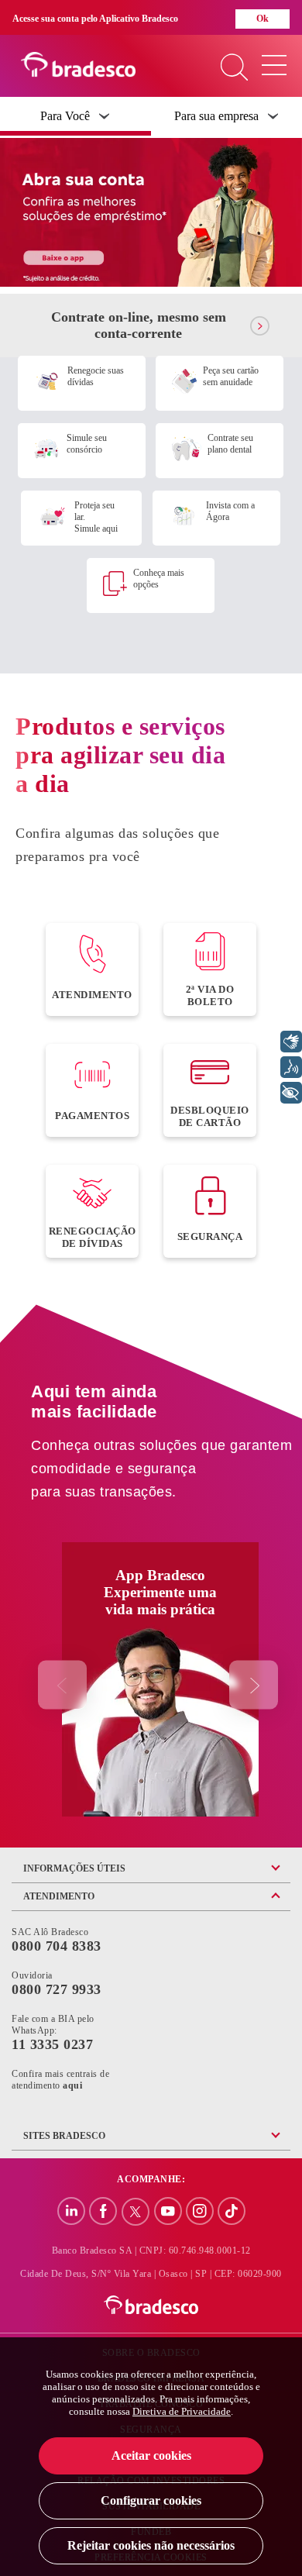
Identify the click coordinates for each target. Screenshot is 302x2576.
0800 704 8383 (57, 1946)
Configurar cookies (151, 2500)
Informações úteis (74, 1868)
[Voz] (291, 1067)
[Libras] (291, 1042)
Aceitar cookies (151, 2455)
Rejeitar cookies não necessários (151, 2545)
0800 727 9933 (57, 1989)
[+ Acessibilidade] (291, 1093)
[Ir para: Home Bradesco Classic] (151, 2306)
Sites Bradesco (64, 2136)
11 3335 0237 (52, 2044)
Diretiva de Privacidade (182, 2411)
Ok (263, 19)
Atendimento (59, 1896)
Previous (62, 1685)
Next (254, 1685)
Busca (234, 69)
